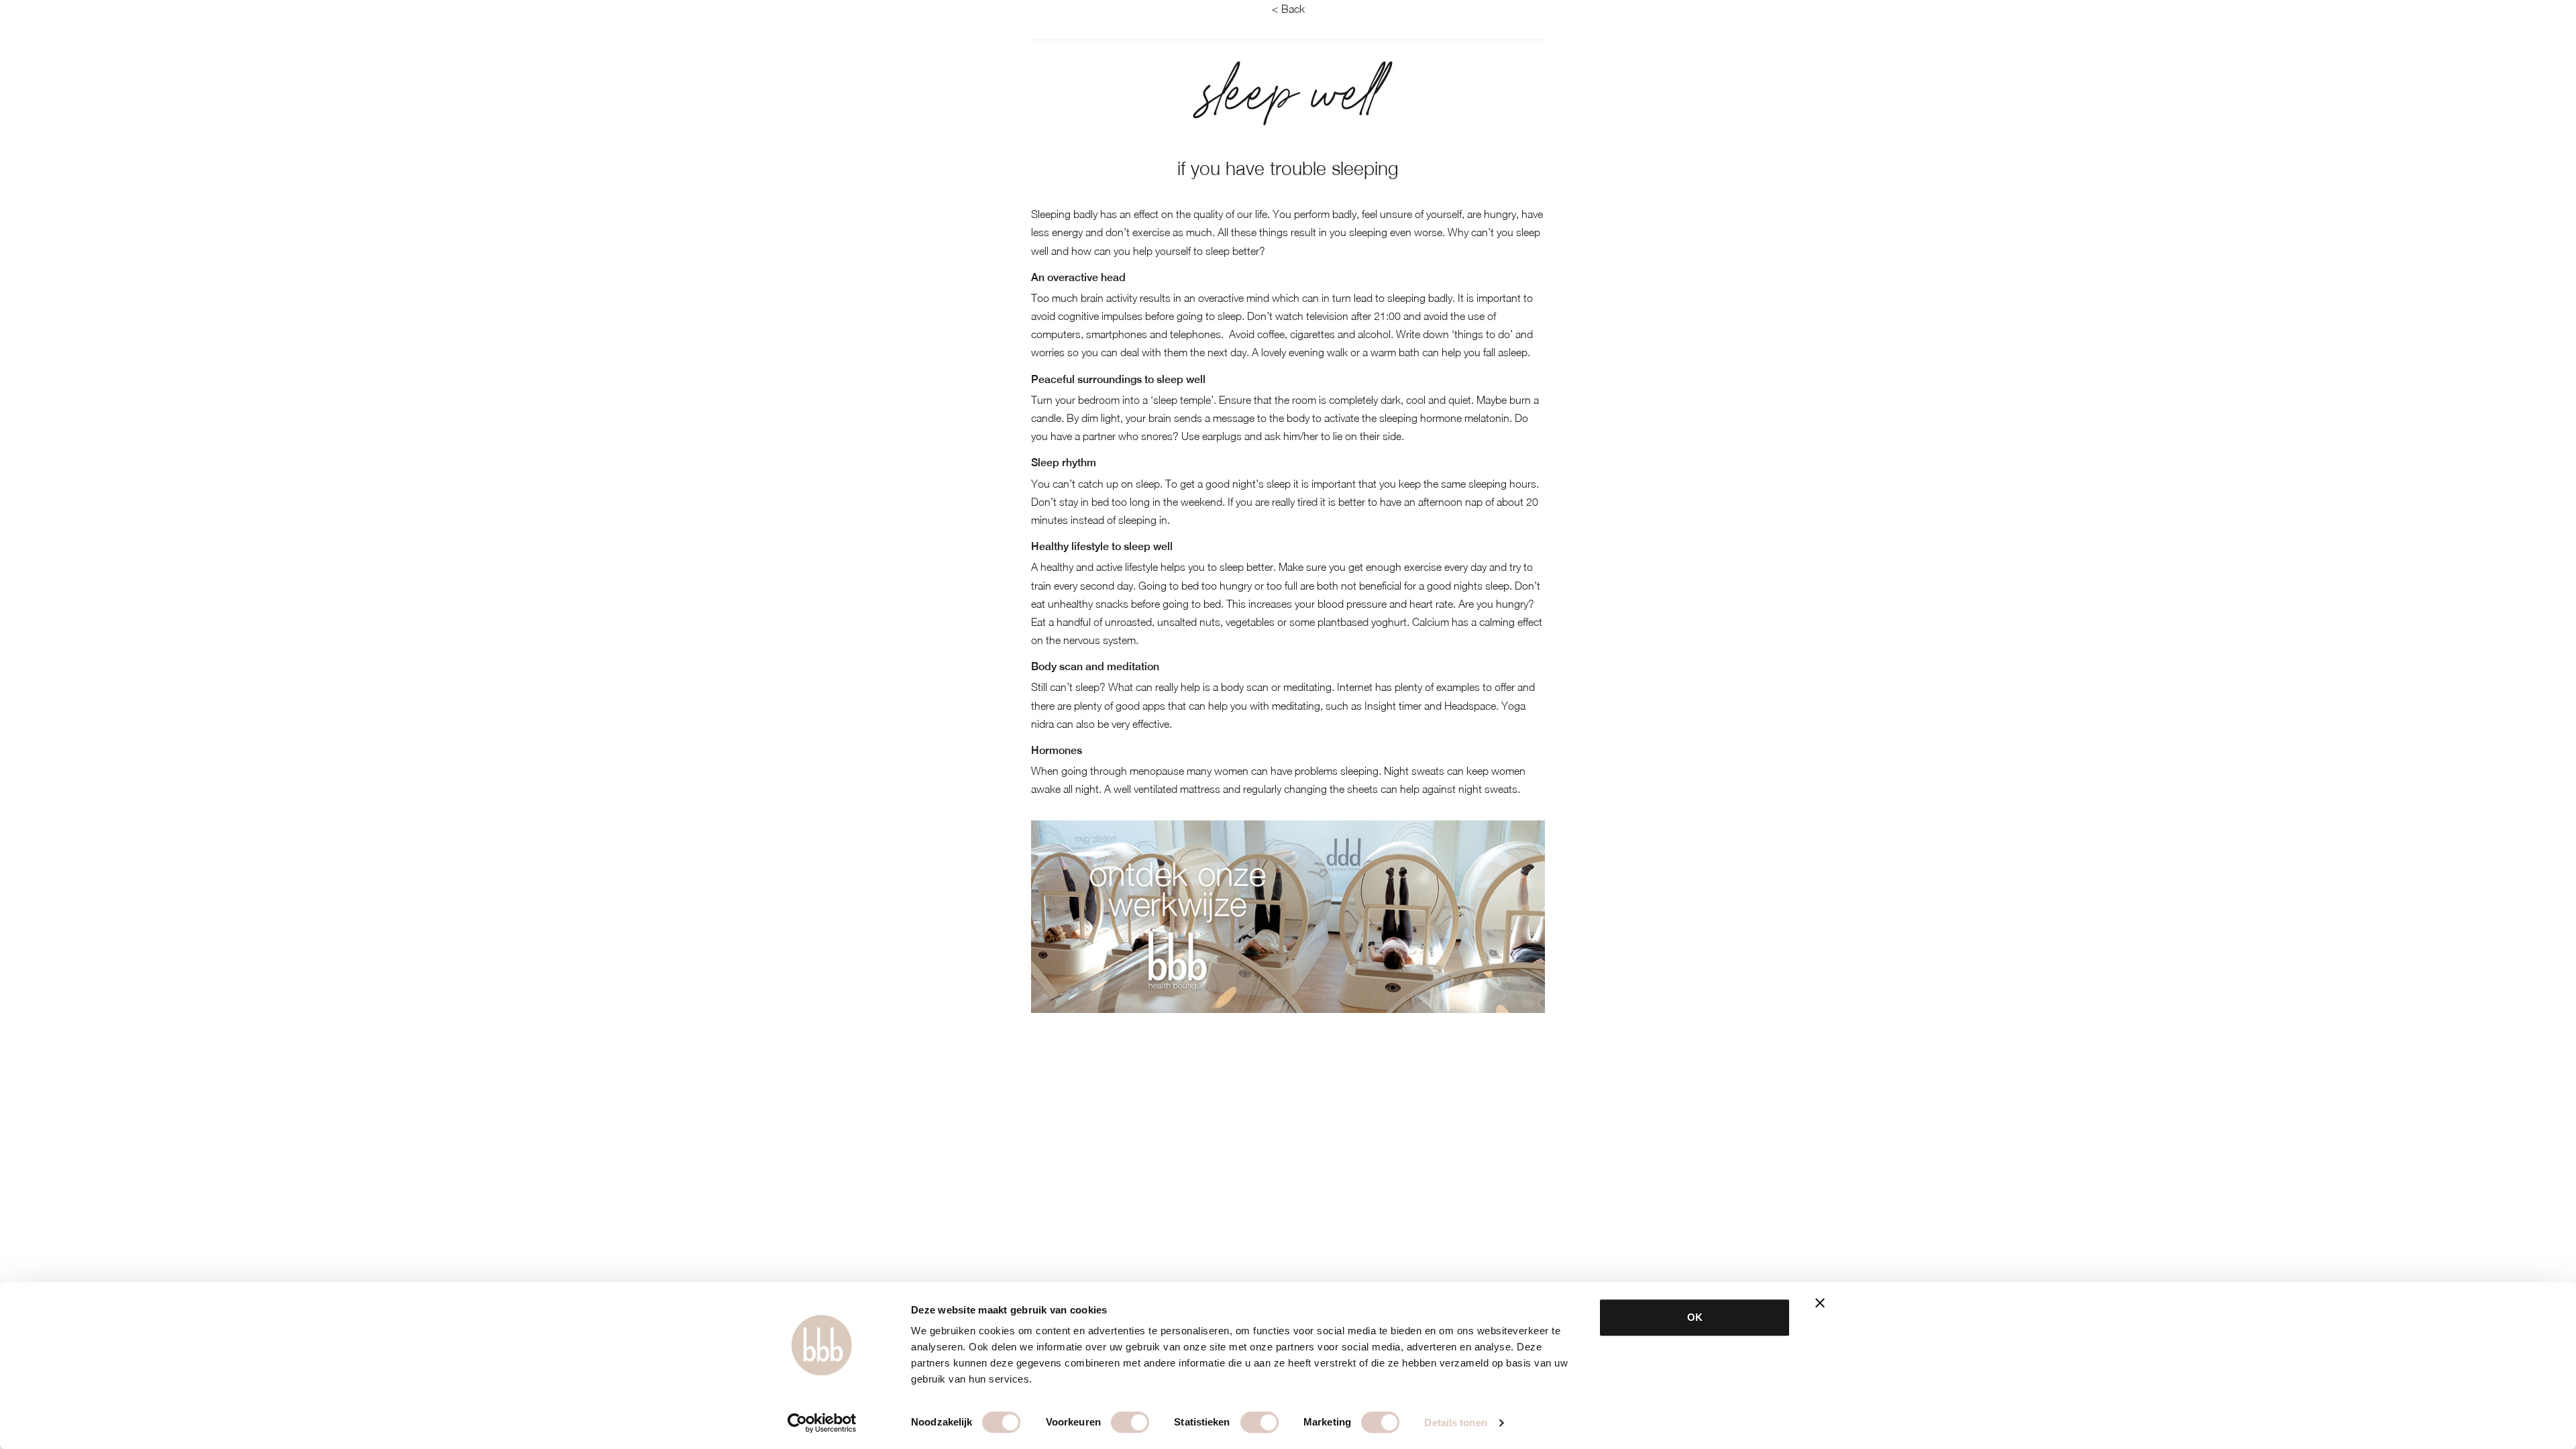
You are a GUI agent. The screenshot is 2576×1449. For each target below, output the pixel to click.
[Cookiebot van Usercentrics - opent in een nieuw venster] (822, 1423)
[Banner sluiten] (1820, 1303)
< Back (1288, 9)
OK (1695, 1317)
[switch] (1130, 1422)
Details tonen (1455, 1423)
